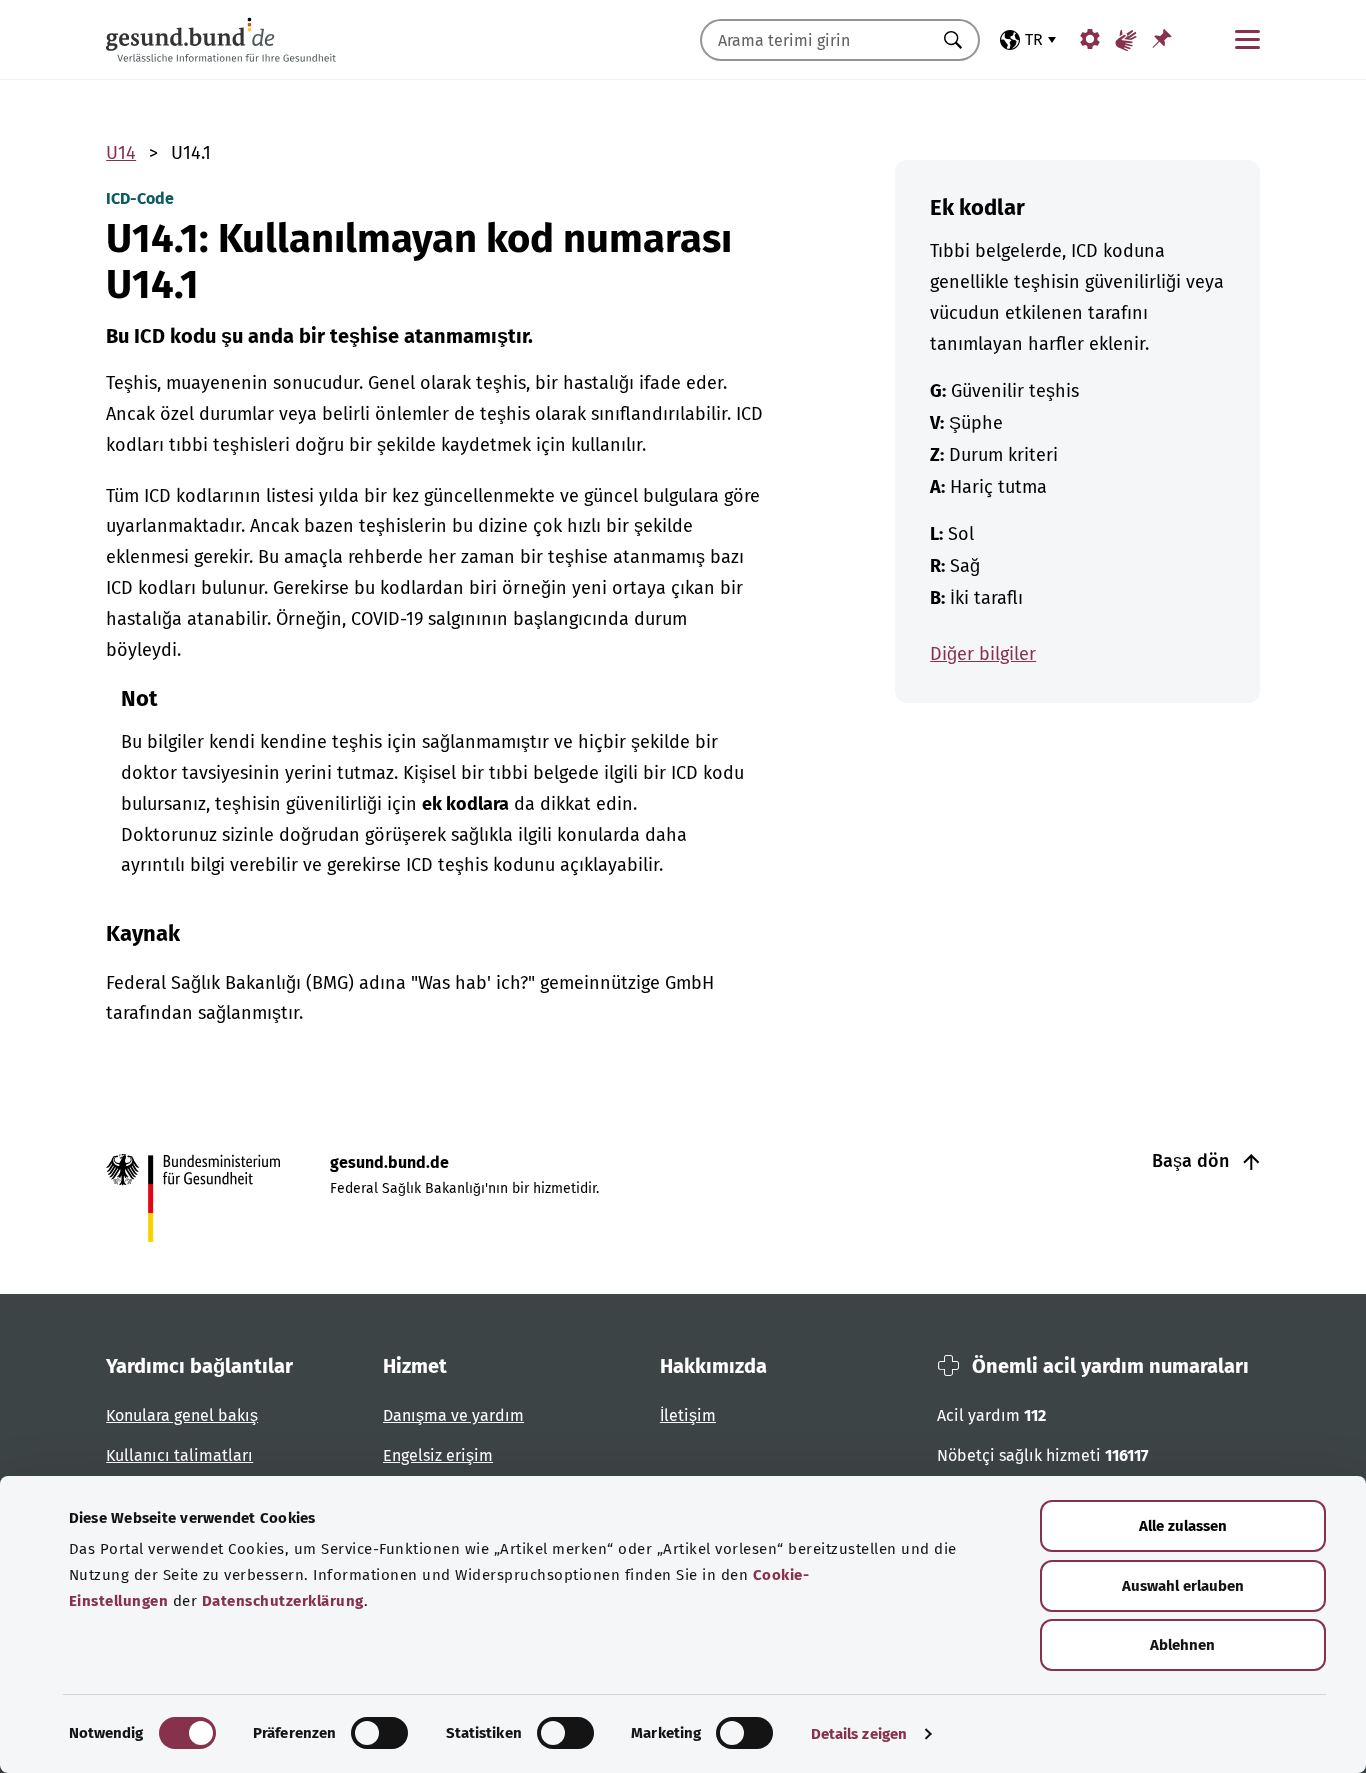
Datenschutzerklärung (283, 1601)
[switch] (379, 1733)
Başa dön (1193, 1161)
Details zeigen (859, 1734)
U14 (121, 153)
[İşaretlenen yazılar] (1162, 38)
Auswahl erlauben (1183, 1586)
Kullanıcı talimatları (179, 1455)
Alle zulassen (1183, 1526)
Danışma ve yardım (453, 1415)
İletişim (688, 1415)
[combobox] (815, 40)
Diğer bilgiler (983, 654)
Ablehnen (1182, 1645)
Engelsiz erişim (438, 1455)
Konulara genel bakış (182, 1415)
